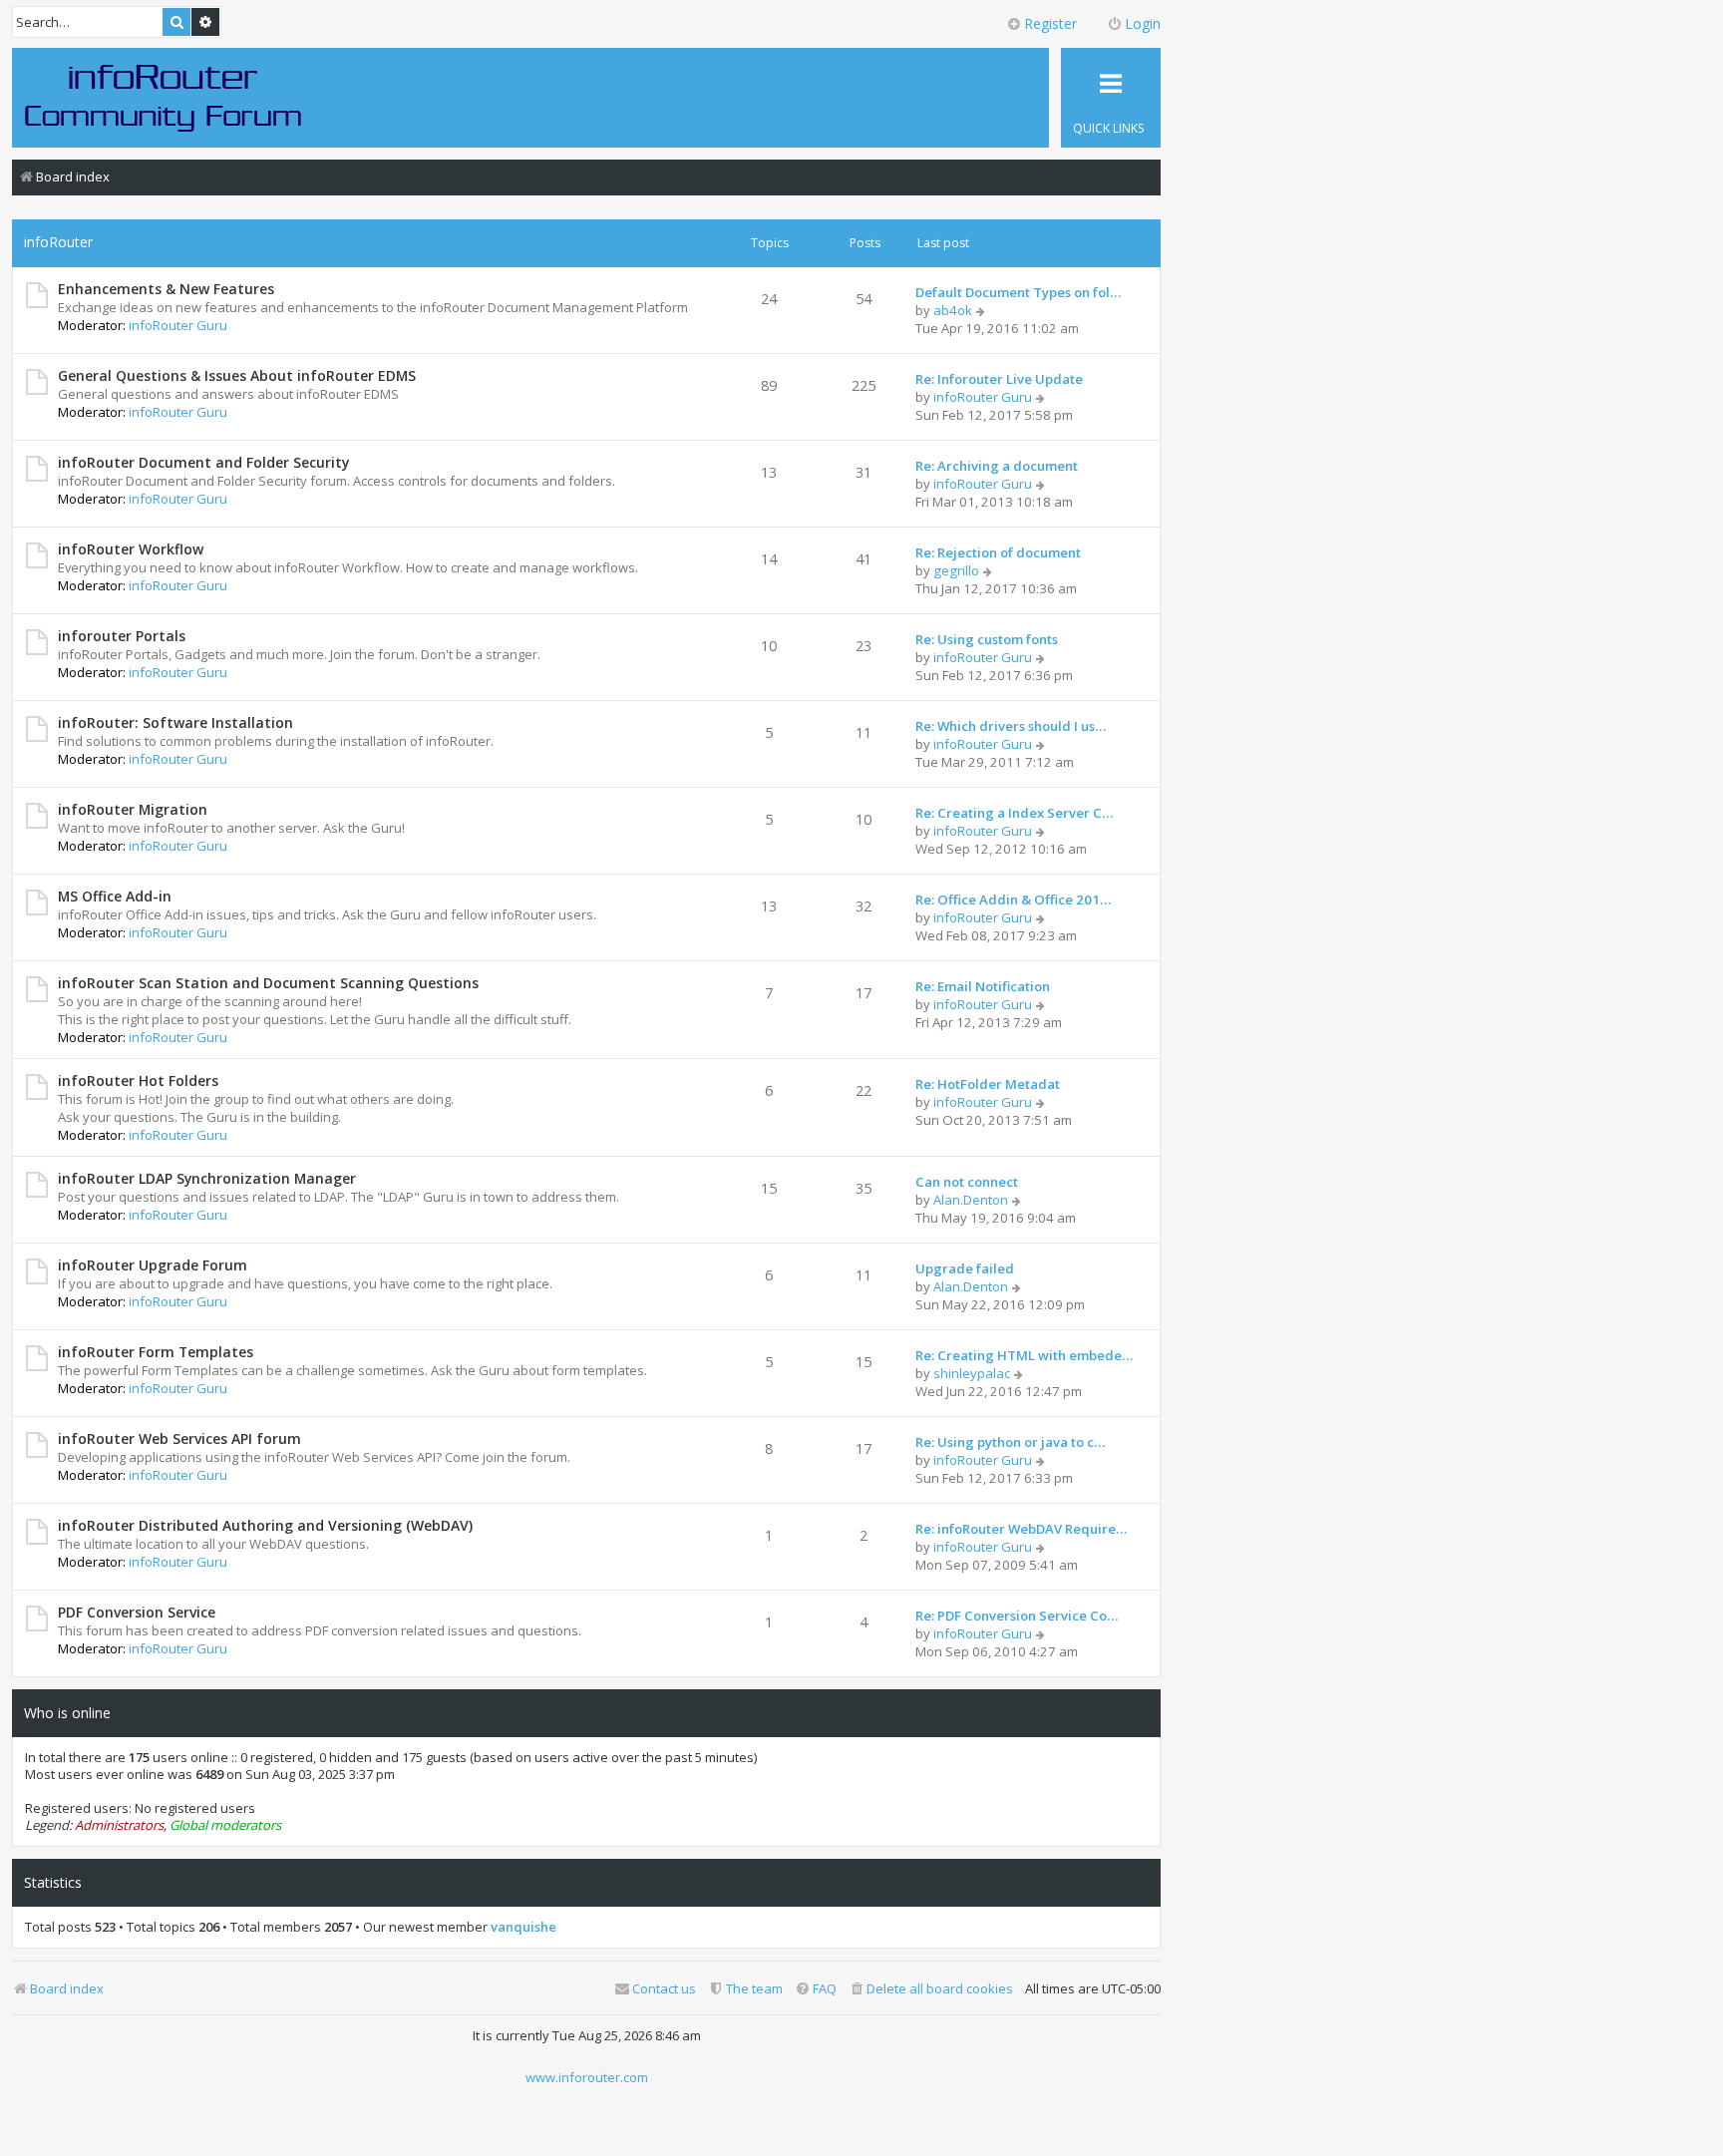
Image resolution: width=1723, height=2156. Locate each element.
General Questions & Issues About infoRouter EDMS (237, 375)
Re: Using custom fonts (987, 639)
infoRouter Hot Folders (138, 1080)
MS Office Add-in (115, 896)
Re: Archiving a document (997, 466)
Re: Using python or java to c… (1010, 1442)
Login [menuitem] (1143, 23)
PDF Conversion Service (137, 1612)
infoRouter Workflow (131, 549)
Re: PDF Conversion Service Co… (1017, 1616)
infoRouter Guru (178, 325)
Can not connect (967, 1182)
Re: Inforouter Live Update (999, 379)
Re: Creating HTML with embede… (1024, 1355)
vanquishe (523, 1927)
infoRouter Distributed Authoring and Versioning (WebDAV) (265, 1525)
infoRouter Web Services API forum (179, 1438)
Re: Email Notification (983, 986)
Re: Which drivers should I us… (1011, 726)
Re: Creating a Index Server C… (1014, 813)
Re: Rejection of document (998, 552)
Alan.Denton (971, 1200)
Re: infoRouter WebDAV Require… (1021, 1529)
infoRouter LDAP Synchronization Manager (207, 1178)
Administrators (119, 1825)
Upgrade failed (965, 1268)
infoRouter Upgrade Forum (153, 1265)
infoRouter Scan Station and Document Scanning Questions (268, 983)
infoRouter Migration (133, 809)
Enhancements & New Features (166, 289)
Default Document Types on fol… (1018, 292)
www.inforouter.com (587, 2077)
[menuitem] (931, 1989)
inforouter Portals (122, 636)
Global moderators (225, 1825)
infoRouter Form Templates (156, 1352)
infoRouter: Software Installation (175, 722)
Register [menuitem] (1050, 23)
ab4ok (953, 310)
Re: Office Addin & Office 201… (1013, 899)
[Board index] (164, 97)
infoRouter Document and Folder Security (203, 462)
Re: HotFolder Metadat (988, 1084)
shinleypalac (972, 1373)
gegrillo (956, 570)
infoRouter (58, 242)
